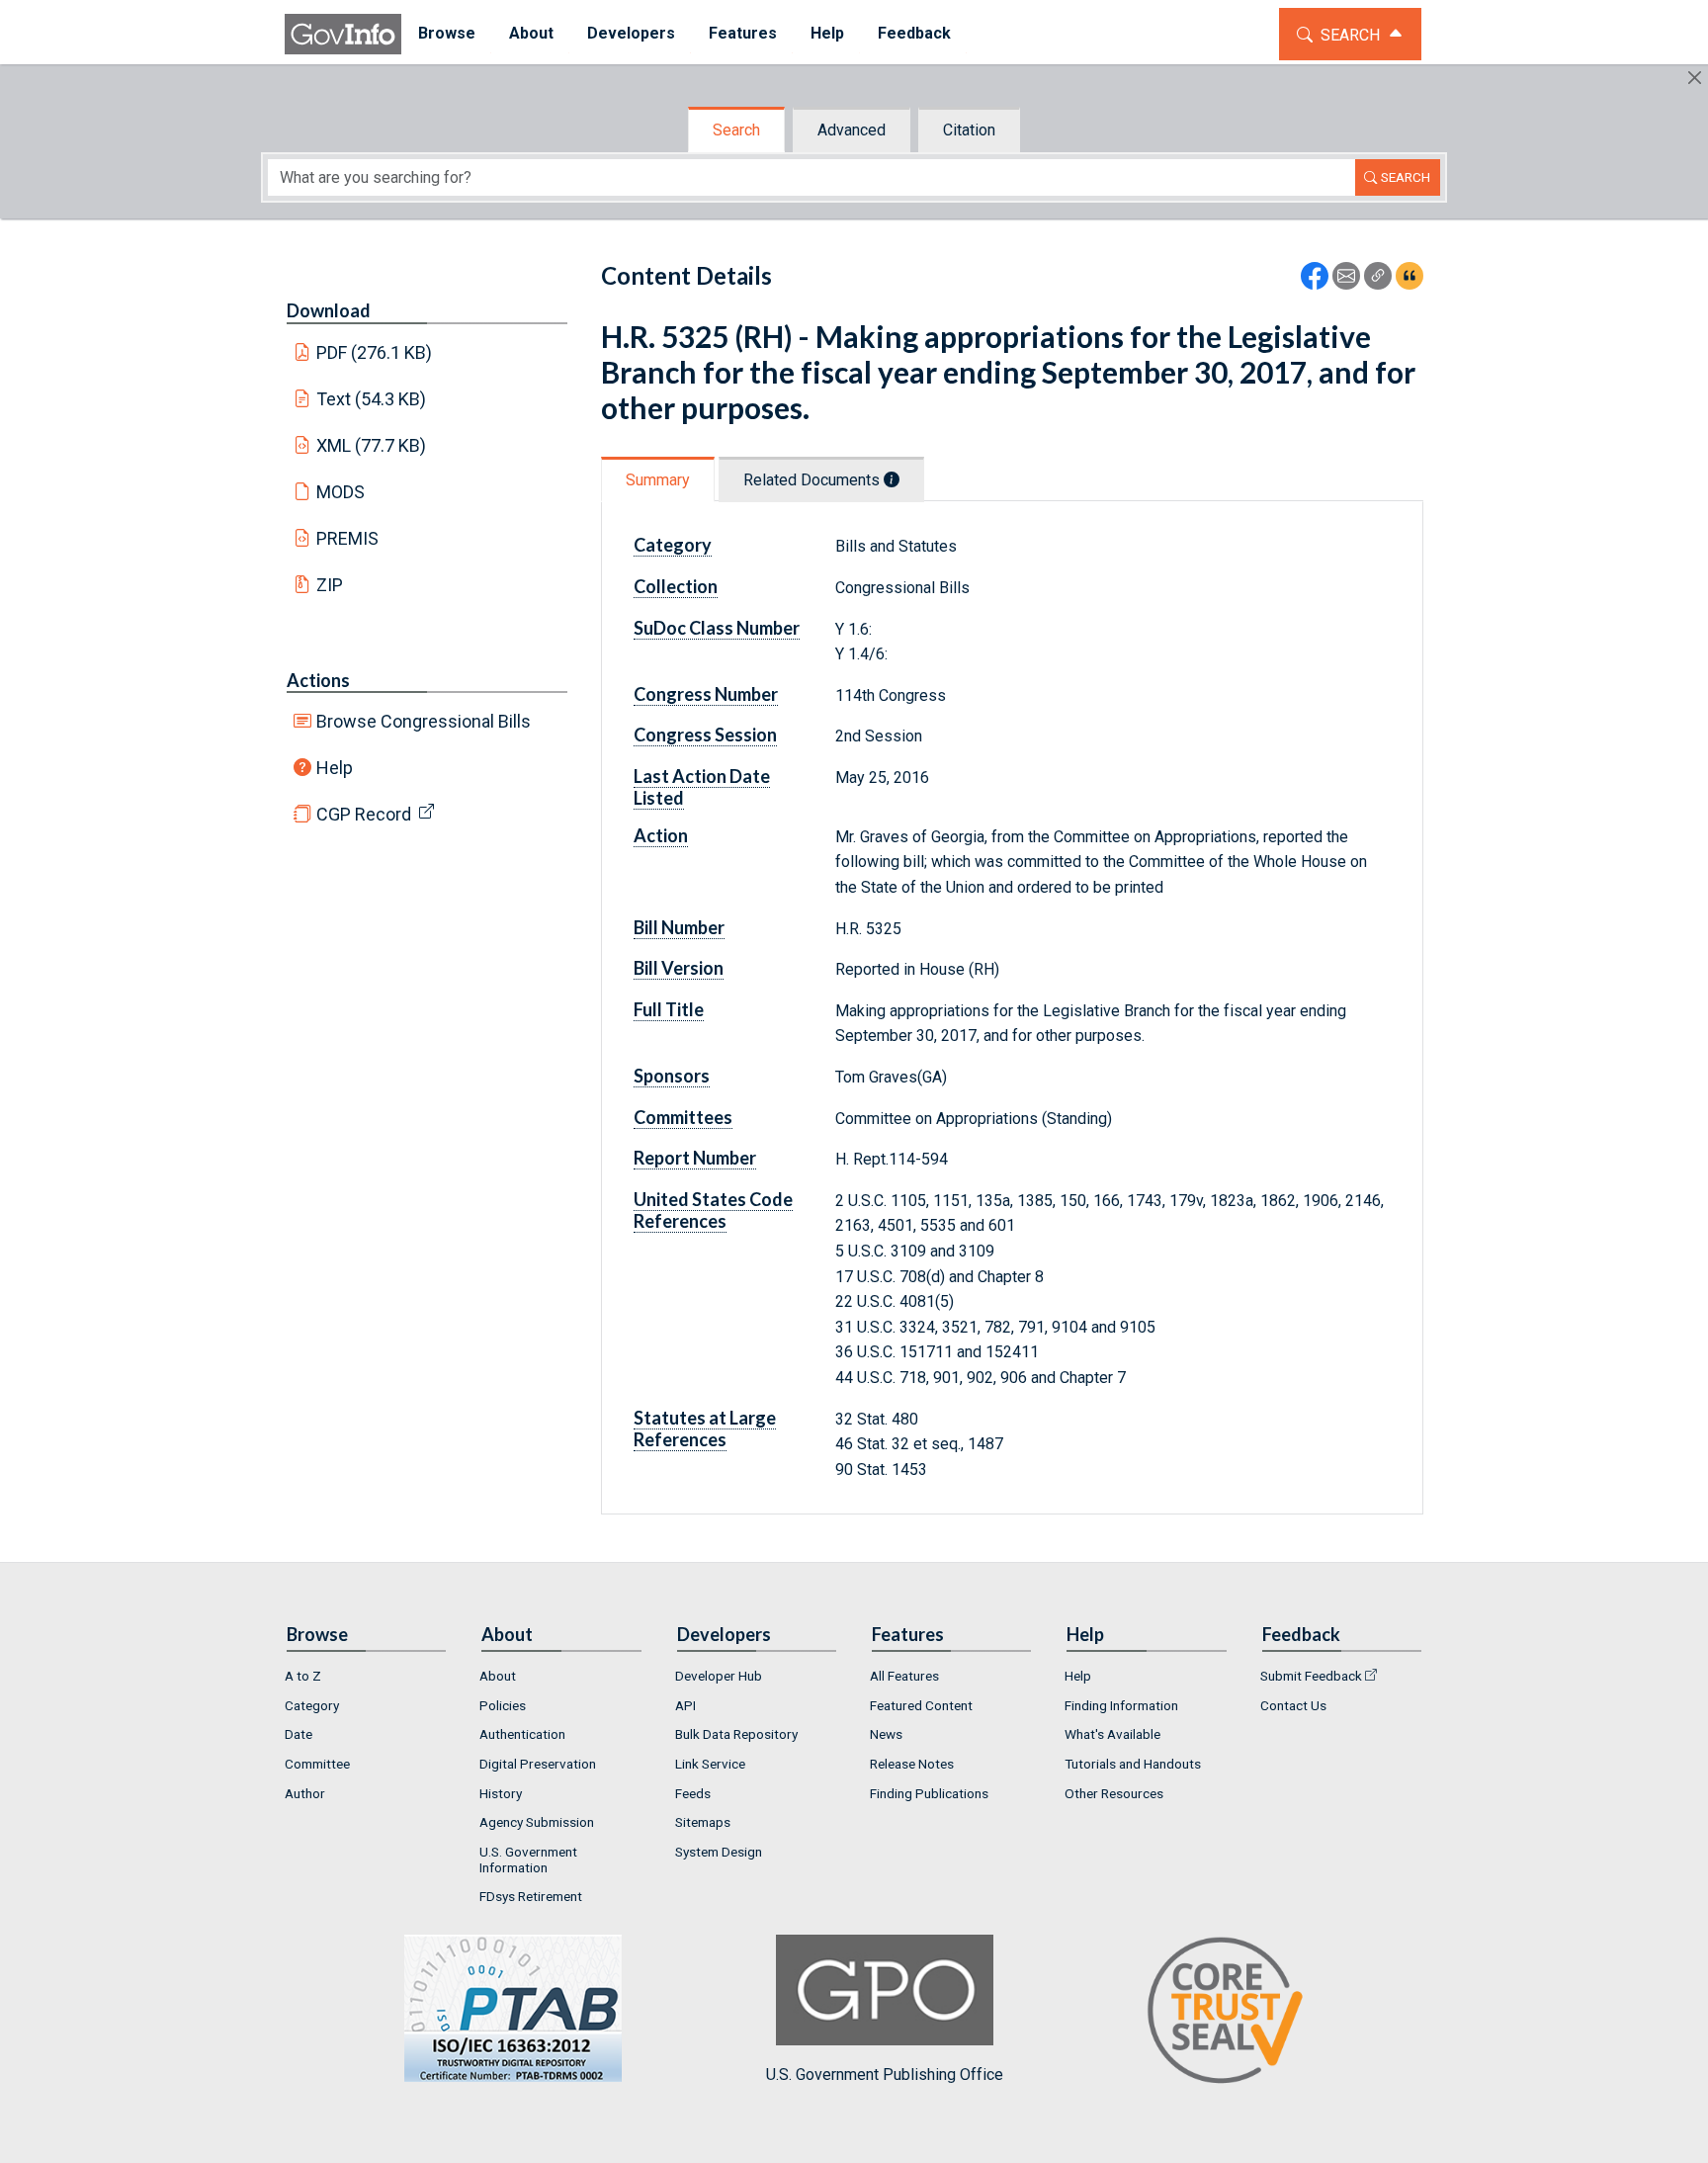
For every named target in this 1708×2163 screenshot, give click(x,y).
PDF (375, 352)
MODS (341, 492)
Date (299, 1734)
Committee (317, 1764)
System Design (719, 1852)
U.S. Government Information (528, 1860)
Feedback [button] (914, 33)
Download (329, 310)
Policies (503, 1705)
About (498, 1676)
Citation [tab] (969, 130)
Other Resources (1114, 1793)
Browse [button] (447, 33)
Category (312, 1705)
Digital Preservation (538, 1764)
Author (305, 1793)
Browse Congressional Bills (424, 721)
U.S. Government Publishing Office (885, 2075)
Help (335, 768)
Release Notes (912, 1764)
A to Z (303, 1676)
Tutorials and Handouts (1133, 1764)
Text (372, 399)
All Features (904, 1676)
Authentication (522, 1734)
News (886, 1734)
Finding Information (1121, 1705)
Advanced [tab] (852, 130)
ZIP (330, 585)
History (501, 1793)
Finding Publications (929, 1793)
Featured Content (921, 1705)
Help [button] (827, 33)
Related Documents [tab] (813, 480)
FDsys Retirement (531, 1896)
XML (372, 445)
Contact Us (1293, 1705)
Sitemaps (703, 1822)
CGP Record (364, 814)
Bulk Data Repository (736, 1734)
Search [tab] (736, 130)
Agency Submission (537, 1822)
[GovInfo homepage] (343, 34)
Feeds (693, 1793)
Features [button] (743, 33)
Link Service (710, 1764)
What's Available (1112, 1734)
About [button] (531, 33)
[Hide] (1695, 78)
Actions (318, 680)
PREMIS (347, 538)
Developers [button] (631, 33)
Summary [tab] (658, 480)
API (685, 1705)
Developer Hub (719, 1676)
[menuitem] (447, 34)
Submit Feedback (1311, 1676)
